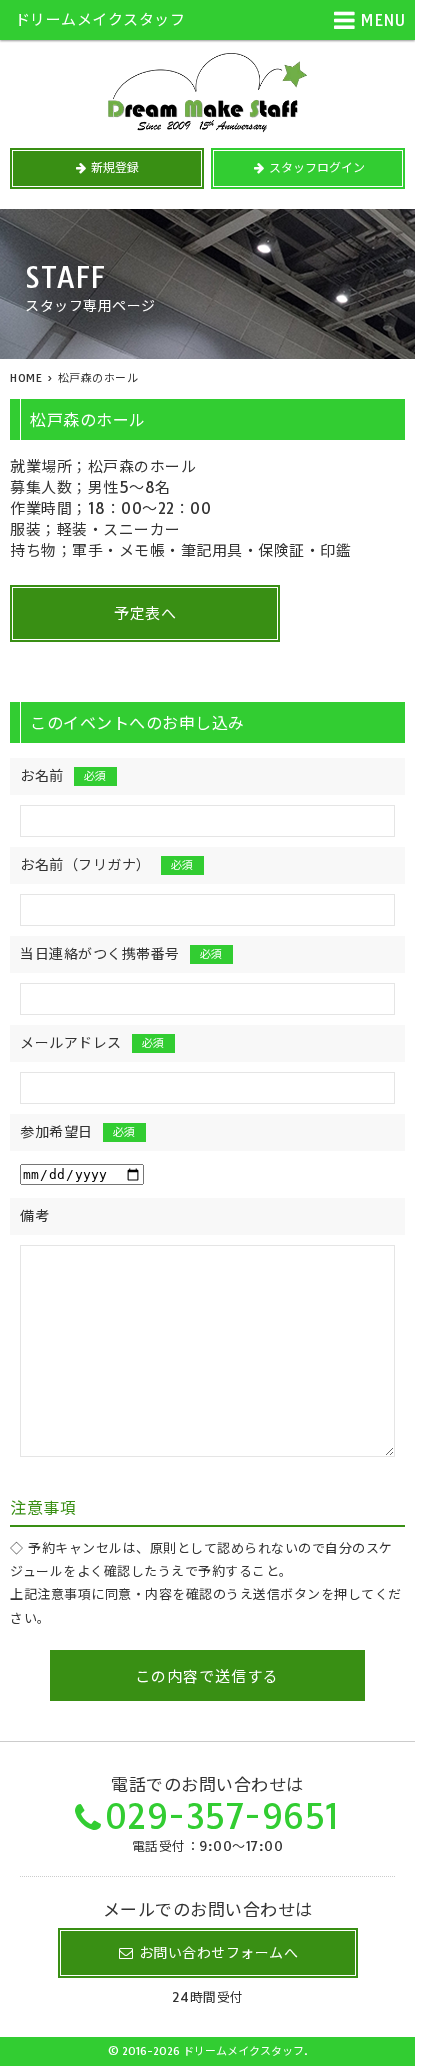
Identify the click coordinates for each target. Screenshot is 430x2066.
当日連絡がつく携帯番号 (121, 954)
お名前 (63, 776)
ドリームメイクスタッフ (100, 19)
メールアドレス (92, 1043)
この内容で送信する (207, 1676)
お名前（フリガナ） (107, 865)
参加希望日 (78, 1132)
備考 (34, 1216)
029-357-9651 (222, 1816)
